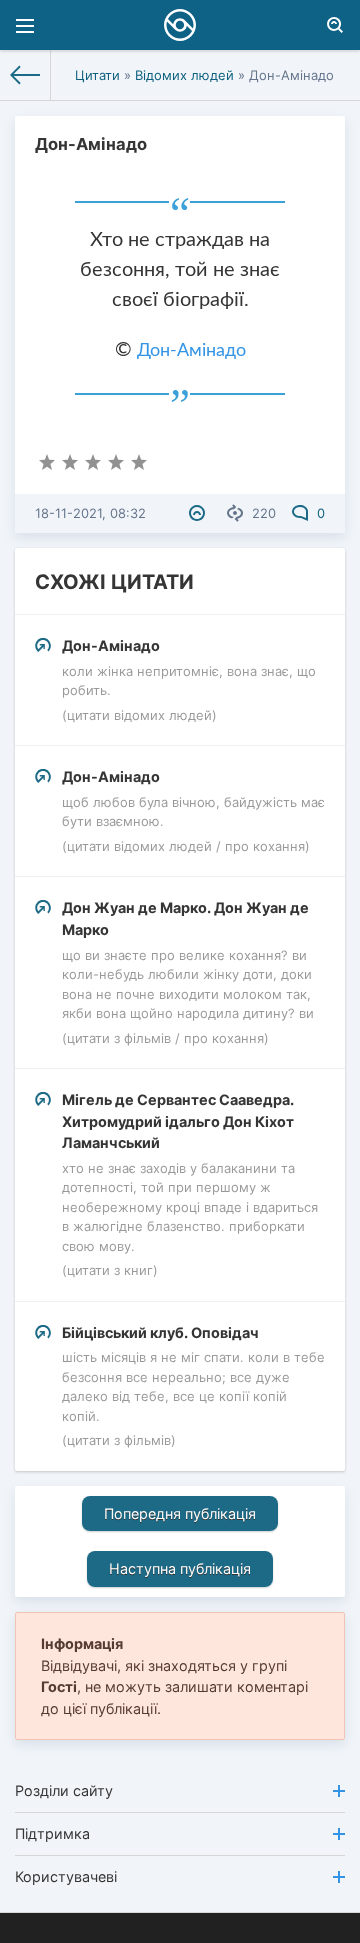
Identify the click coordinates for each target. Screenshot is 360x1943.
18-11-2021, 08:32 (90, 513)
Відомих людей (184, 75)
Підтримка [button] (52, 1833)
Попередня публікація (180, 1513)
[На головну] (25, 75)
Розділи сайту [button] (64, 1790)
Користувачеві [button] (66, 1876)
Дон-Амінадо (191, 351)
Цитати (97, 75)
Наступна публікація (180, 1568)
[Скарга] (199, 513)
